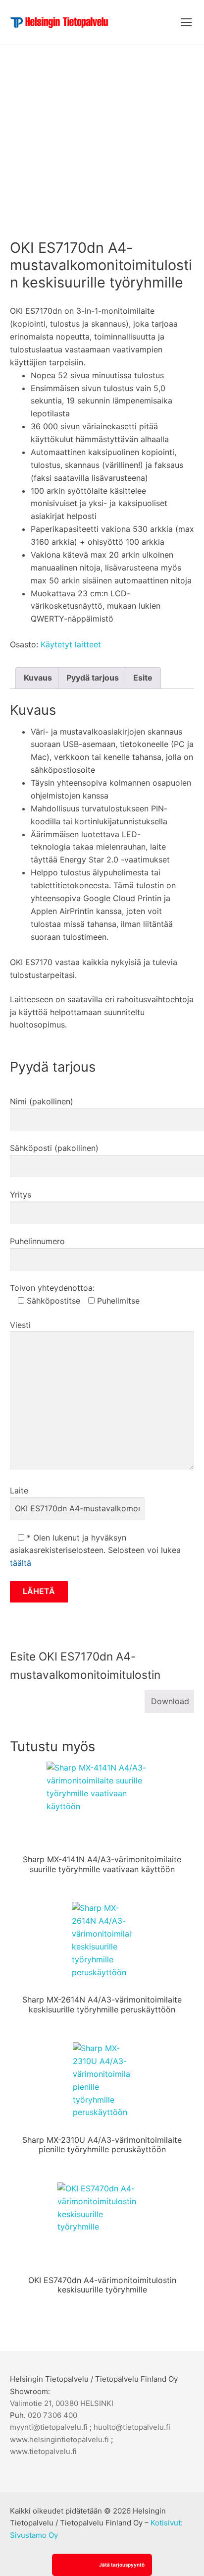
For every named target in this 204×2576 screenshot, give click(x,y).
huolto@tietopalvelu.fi (132, 2427)
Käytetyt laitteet (71, 644)
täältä (21, 1563)
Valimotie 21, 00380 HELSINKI (62, 2403)
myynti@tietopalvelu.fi (49, 2427)
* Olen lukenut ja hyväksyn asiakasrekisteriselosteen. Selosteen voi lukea (95, 1550)
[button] (102, 2565)
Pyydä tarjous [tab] (93, 678)
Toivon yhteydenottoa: (52, 1288)
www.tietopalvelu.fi (43, 2451)
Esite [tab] (143, 678)
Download (170, 1701)
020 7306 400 (52, 2415)
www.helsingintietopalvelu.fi (59, 2439)
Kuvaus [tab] (38, 678)
